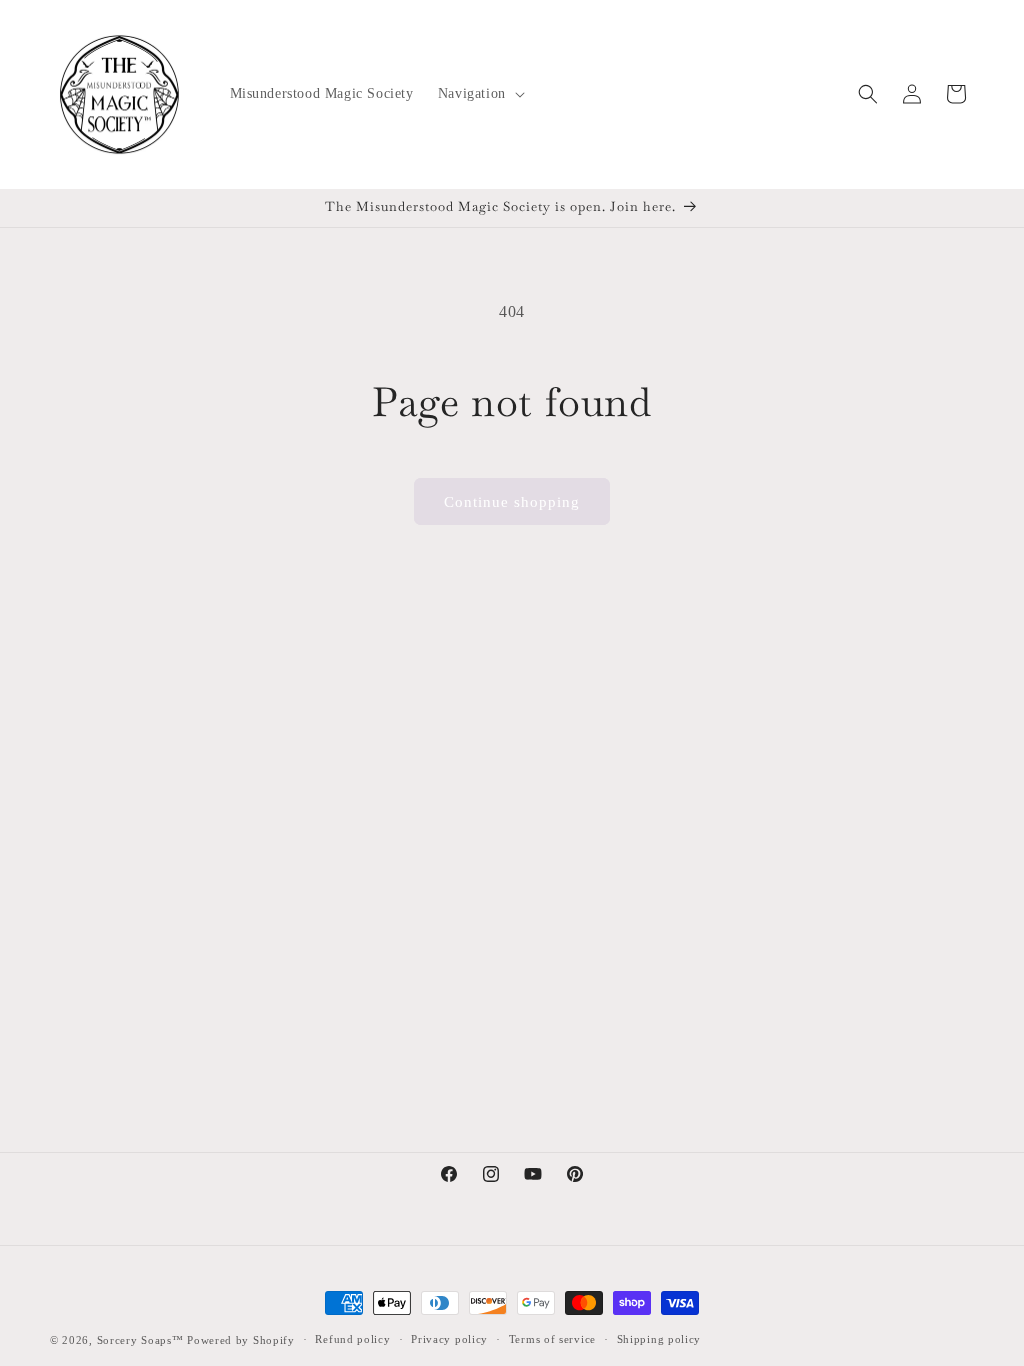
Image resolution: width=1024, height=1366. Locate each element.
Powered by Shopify (241, 1340)
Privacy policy (449, 1339)
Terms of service (552, 1339)
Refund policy (352, 1339)
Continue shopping (512, 502)
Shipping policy (659, 1339)
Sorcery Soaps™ (140, 1340)
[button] (479, 94)
